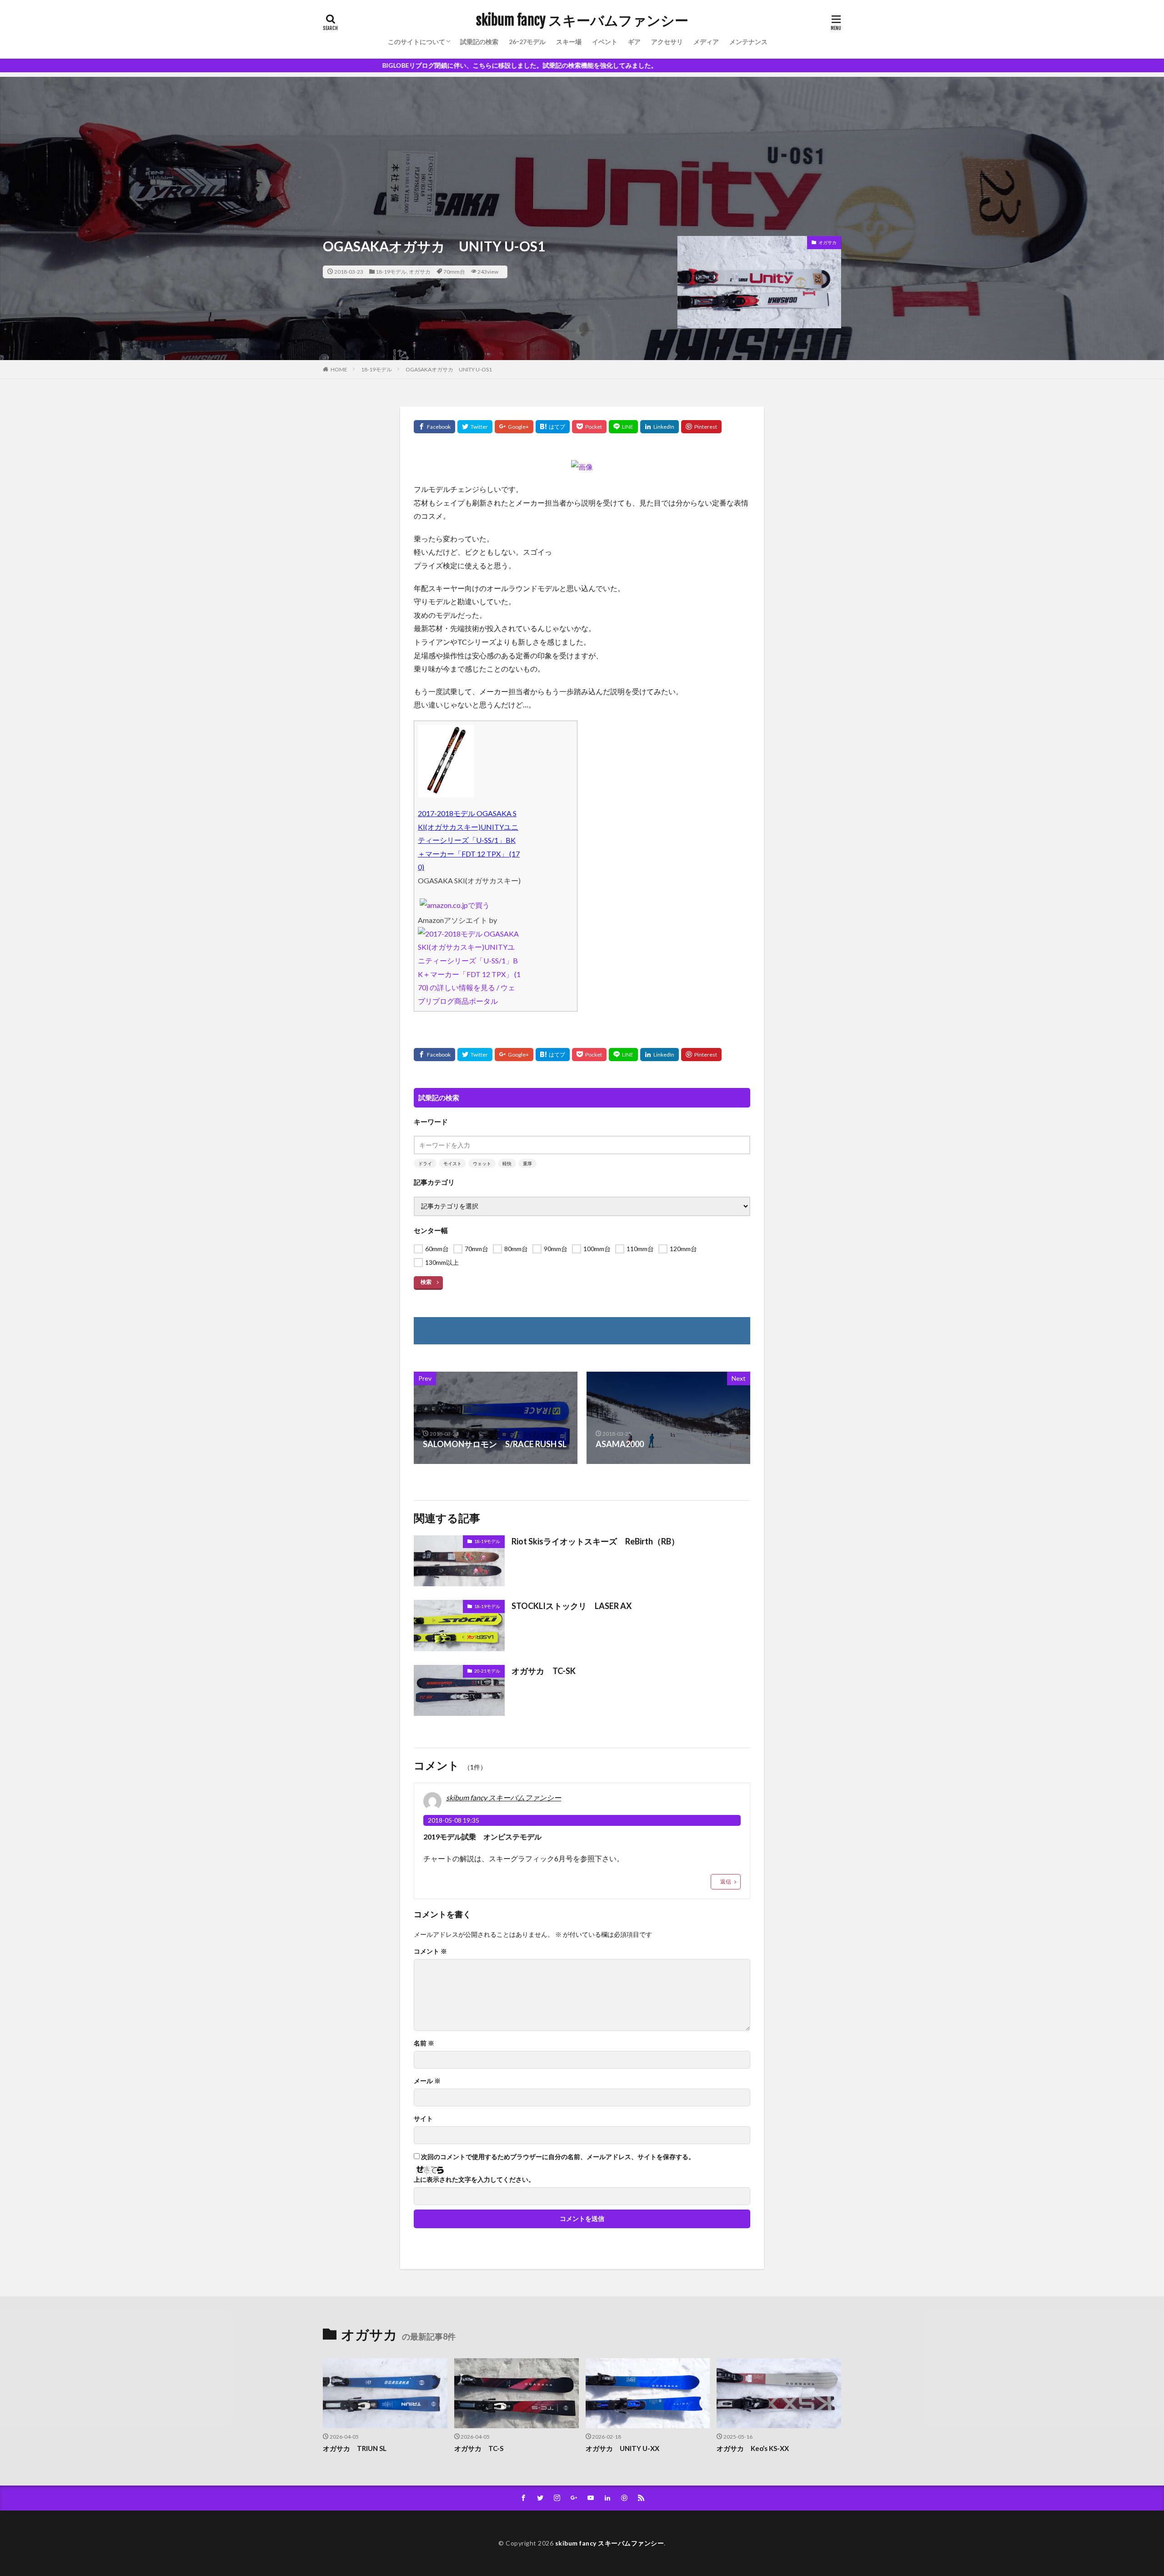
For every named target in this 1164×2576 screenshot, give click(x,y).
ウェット (482, 1163)
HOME (339, 369)
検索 (426, 1282)
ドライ (425, 1163)
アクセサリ (667, 42)
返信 (726, 1882)
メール (427, 2081)
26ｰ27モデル (527, 42)
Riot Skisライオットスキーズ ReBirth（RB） (595, 1541)
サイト (423, 2119)
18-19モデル (391, 272)
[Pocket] (589, 427)
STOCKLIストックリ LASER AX (572, 1606)
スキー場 (569, 42)
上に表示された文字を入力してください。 (474, 2180)
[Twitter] (475, 427)
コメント (430, 1951)
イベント (605, 42)
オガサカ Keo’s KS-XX (753, 2448)
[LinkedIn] (660, 427)
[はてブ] (553, 427)
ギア (634, 42)
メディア (706, 42)
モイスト (452, 1163)
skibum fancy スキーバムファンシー (582, 20)
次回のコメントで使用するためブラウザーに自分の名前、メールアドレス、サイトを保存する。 (558, 2157)
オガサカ (420, 272)
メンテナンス (748, 42)
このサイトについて (416, 42)
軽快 (507, 1163)
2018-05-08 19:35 (454, 1820)
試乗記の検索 (479, 42)
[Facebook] (434, 427)
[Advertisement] (582, 140)
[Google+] (514, 427)
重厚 (527, 1163)
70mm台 (454, 272)
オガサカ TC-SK (544, 1671)
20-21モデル (487, 1671)
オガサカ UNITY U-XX (622, 2448)
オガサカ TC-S (479, 2448)
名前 (424, 2043)
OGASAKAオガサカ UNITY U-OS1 (449, 369)
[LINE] (623, 427)
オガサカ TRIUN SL (355, 2448)
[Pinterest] (701, 427)
